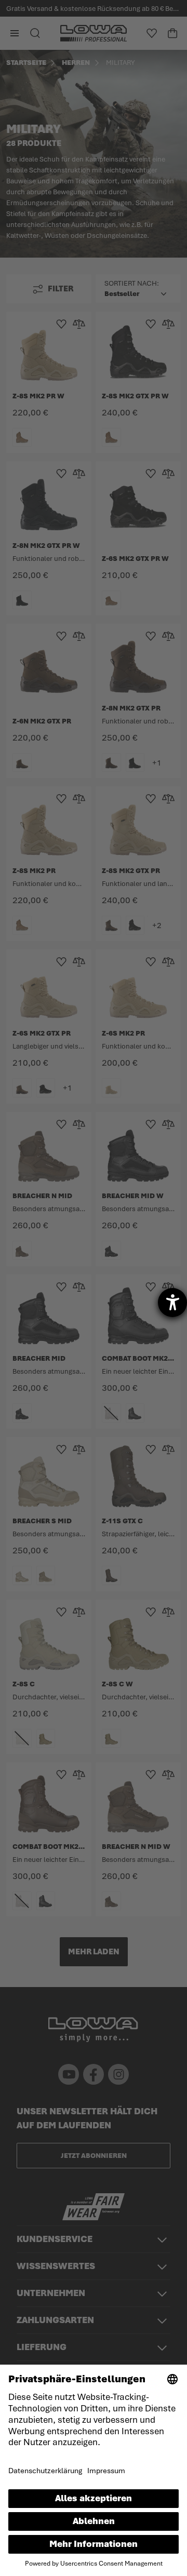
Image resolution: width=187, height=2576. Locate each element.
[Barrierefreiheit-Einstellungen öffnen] (172, 1303)
